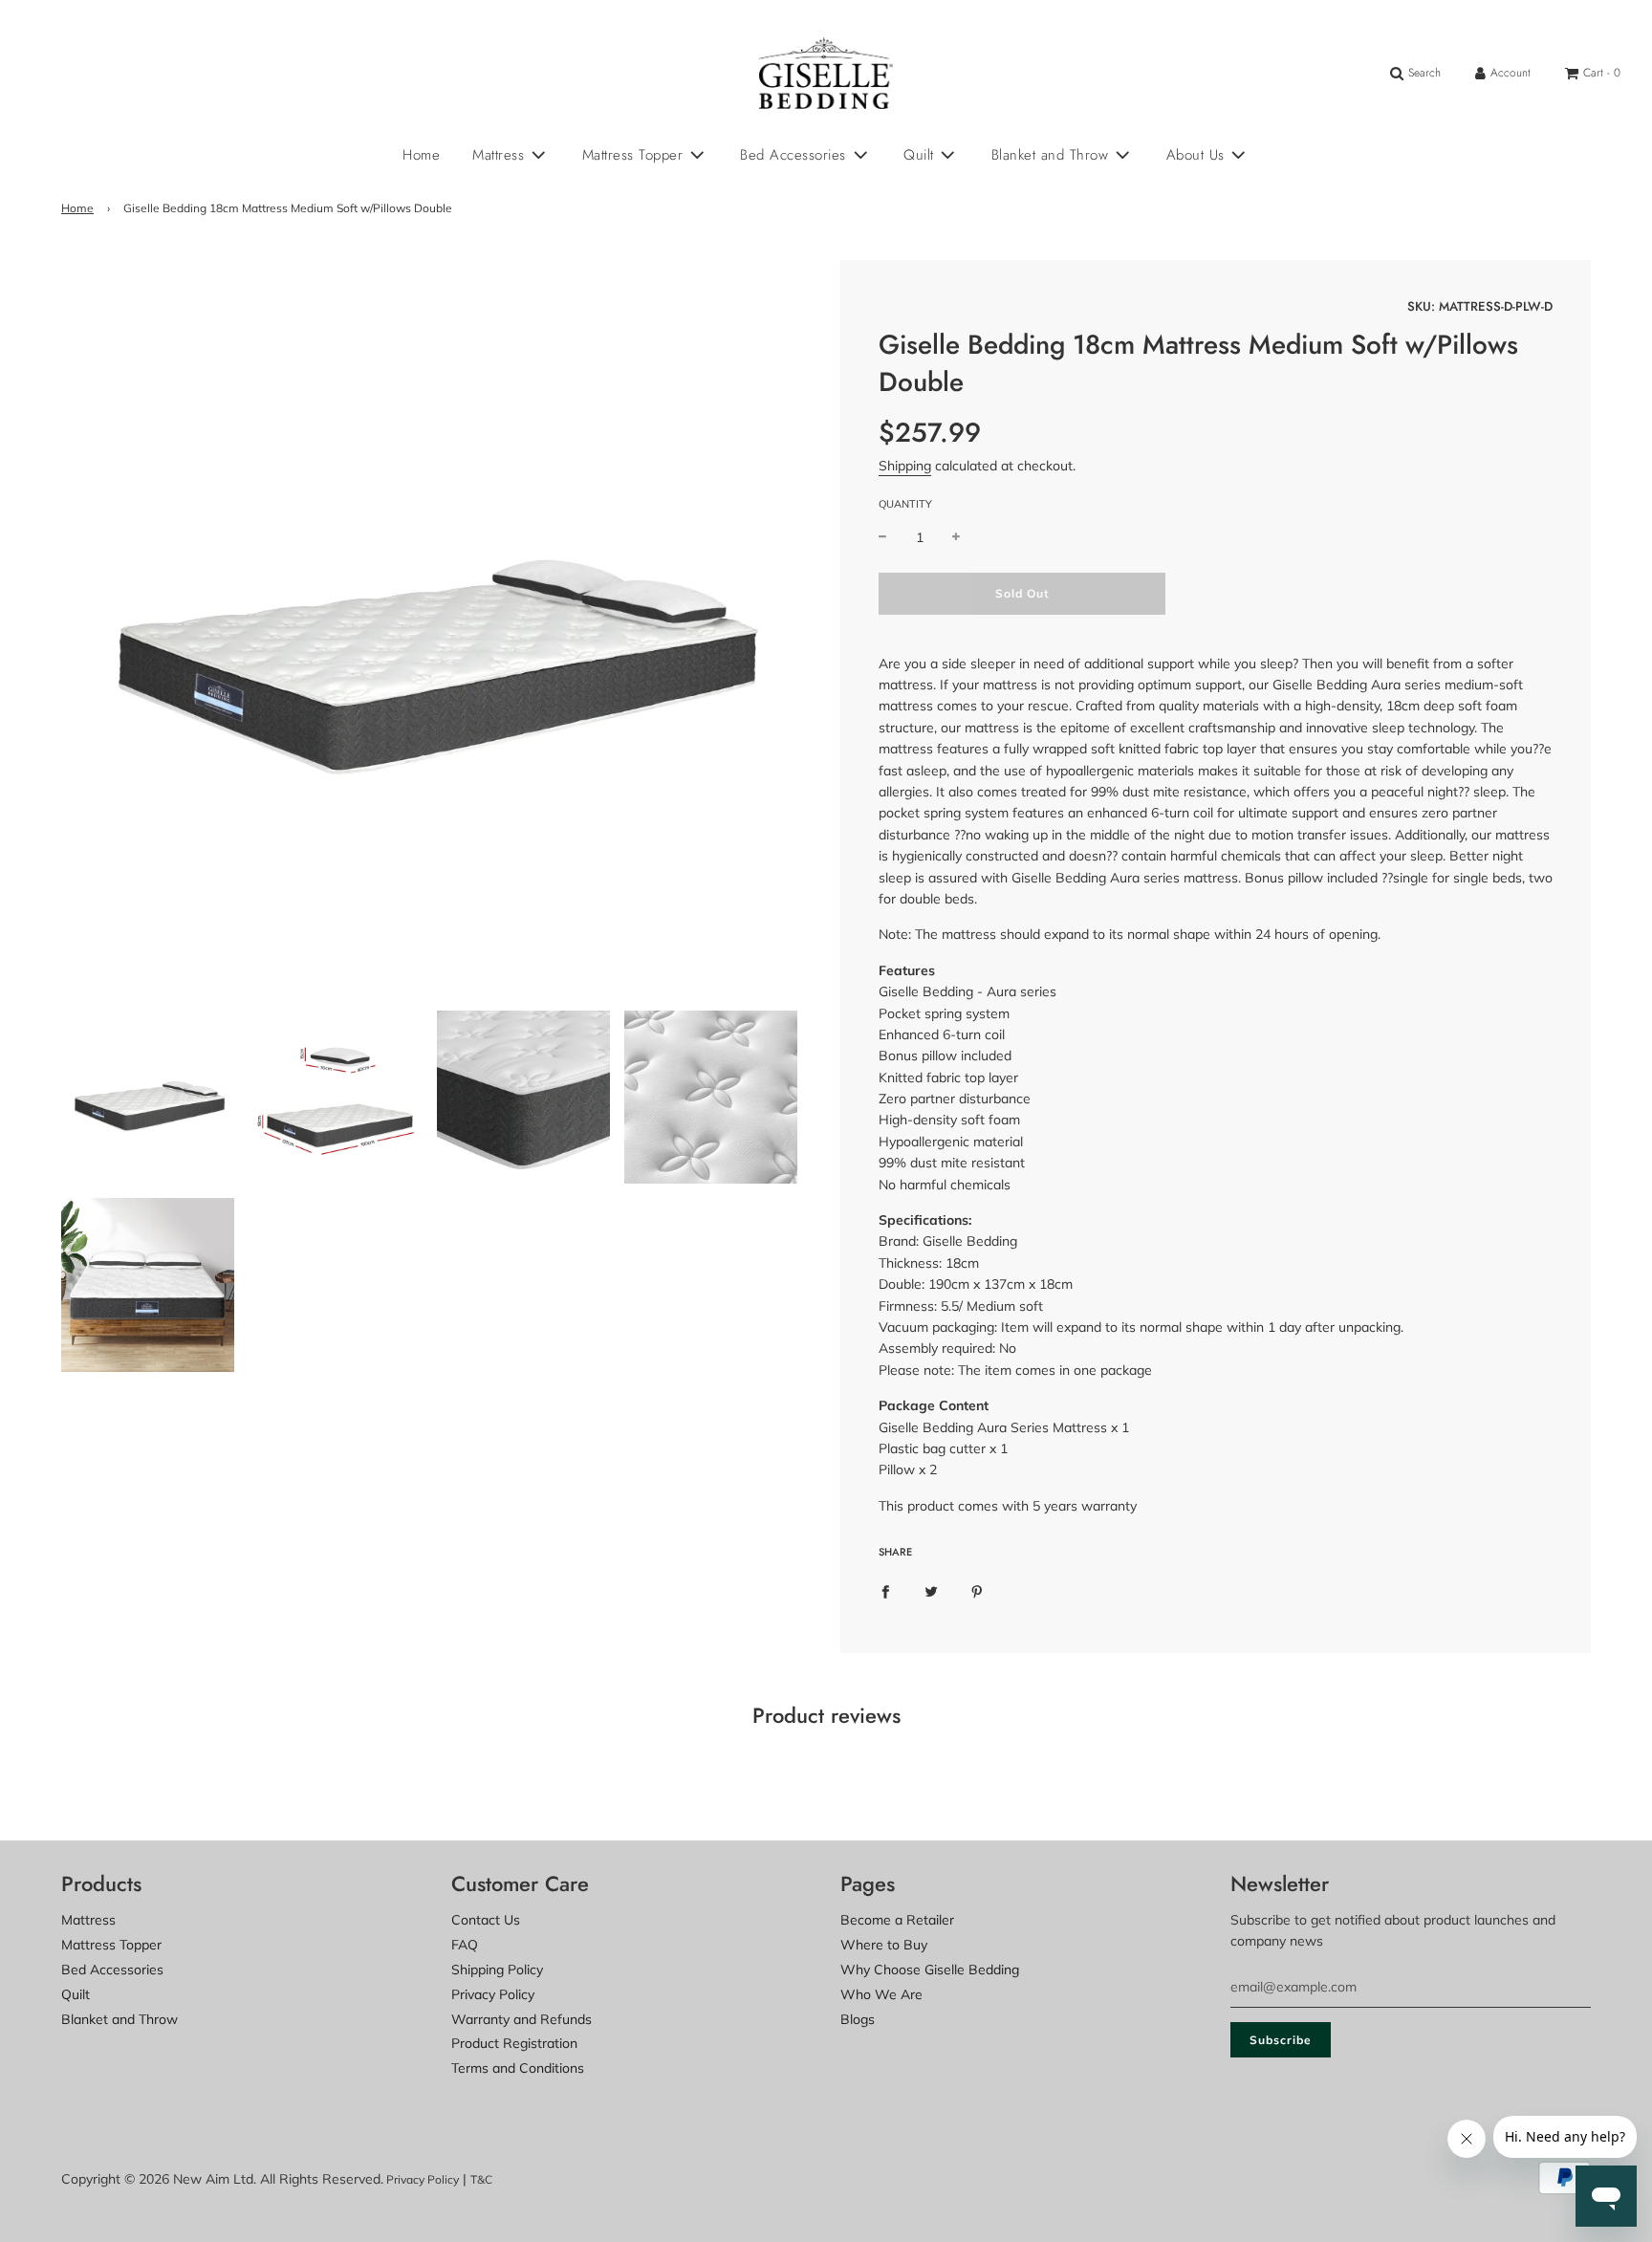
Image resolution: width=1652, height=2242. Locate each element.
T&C (481, 2179)
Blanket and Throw (120, 2019)
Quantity (905, 504)
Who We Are (881, 1994)
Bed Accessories (112, 1970)
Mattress (88, 1920)
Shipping (905, 466)
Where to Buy (884, 1945)
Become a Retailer (897, 1920)
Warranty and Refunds (522, 2019)
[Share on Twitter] (931, 1590)
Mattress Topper (111, 1945)
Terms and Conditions (518, 2068)
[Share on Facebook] (885, 1590)
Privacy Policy (493, 1994)
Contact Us (486, 1920)
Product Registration (514, 2043)
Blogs (858, 2019)
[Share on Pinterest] (977, 1590)
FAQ (465, 1945)
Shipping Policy (497, 1970)
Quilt (76, 1994)
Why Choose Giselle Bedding (930, 1970)
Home (421, 155)
